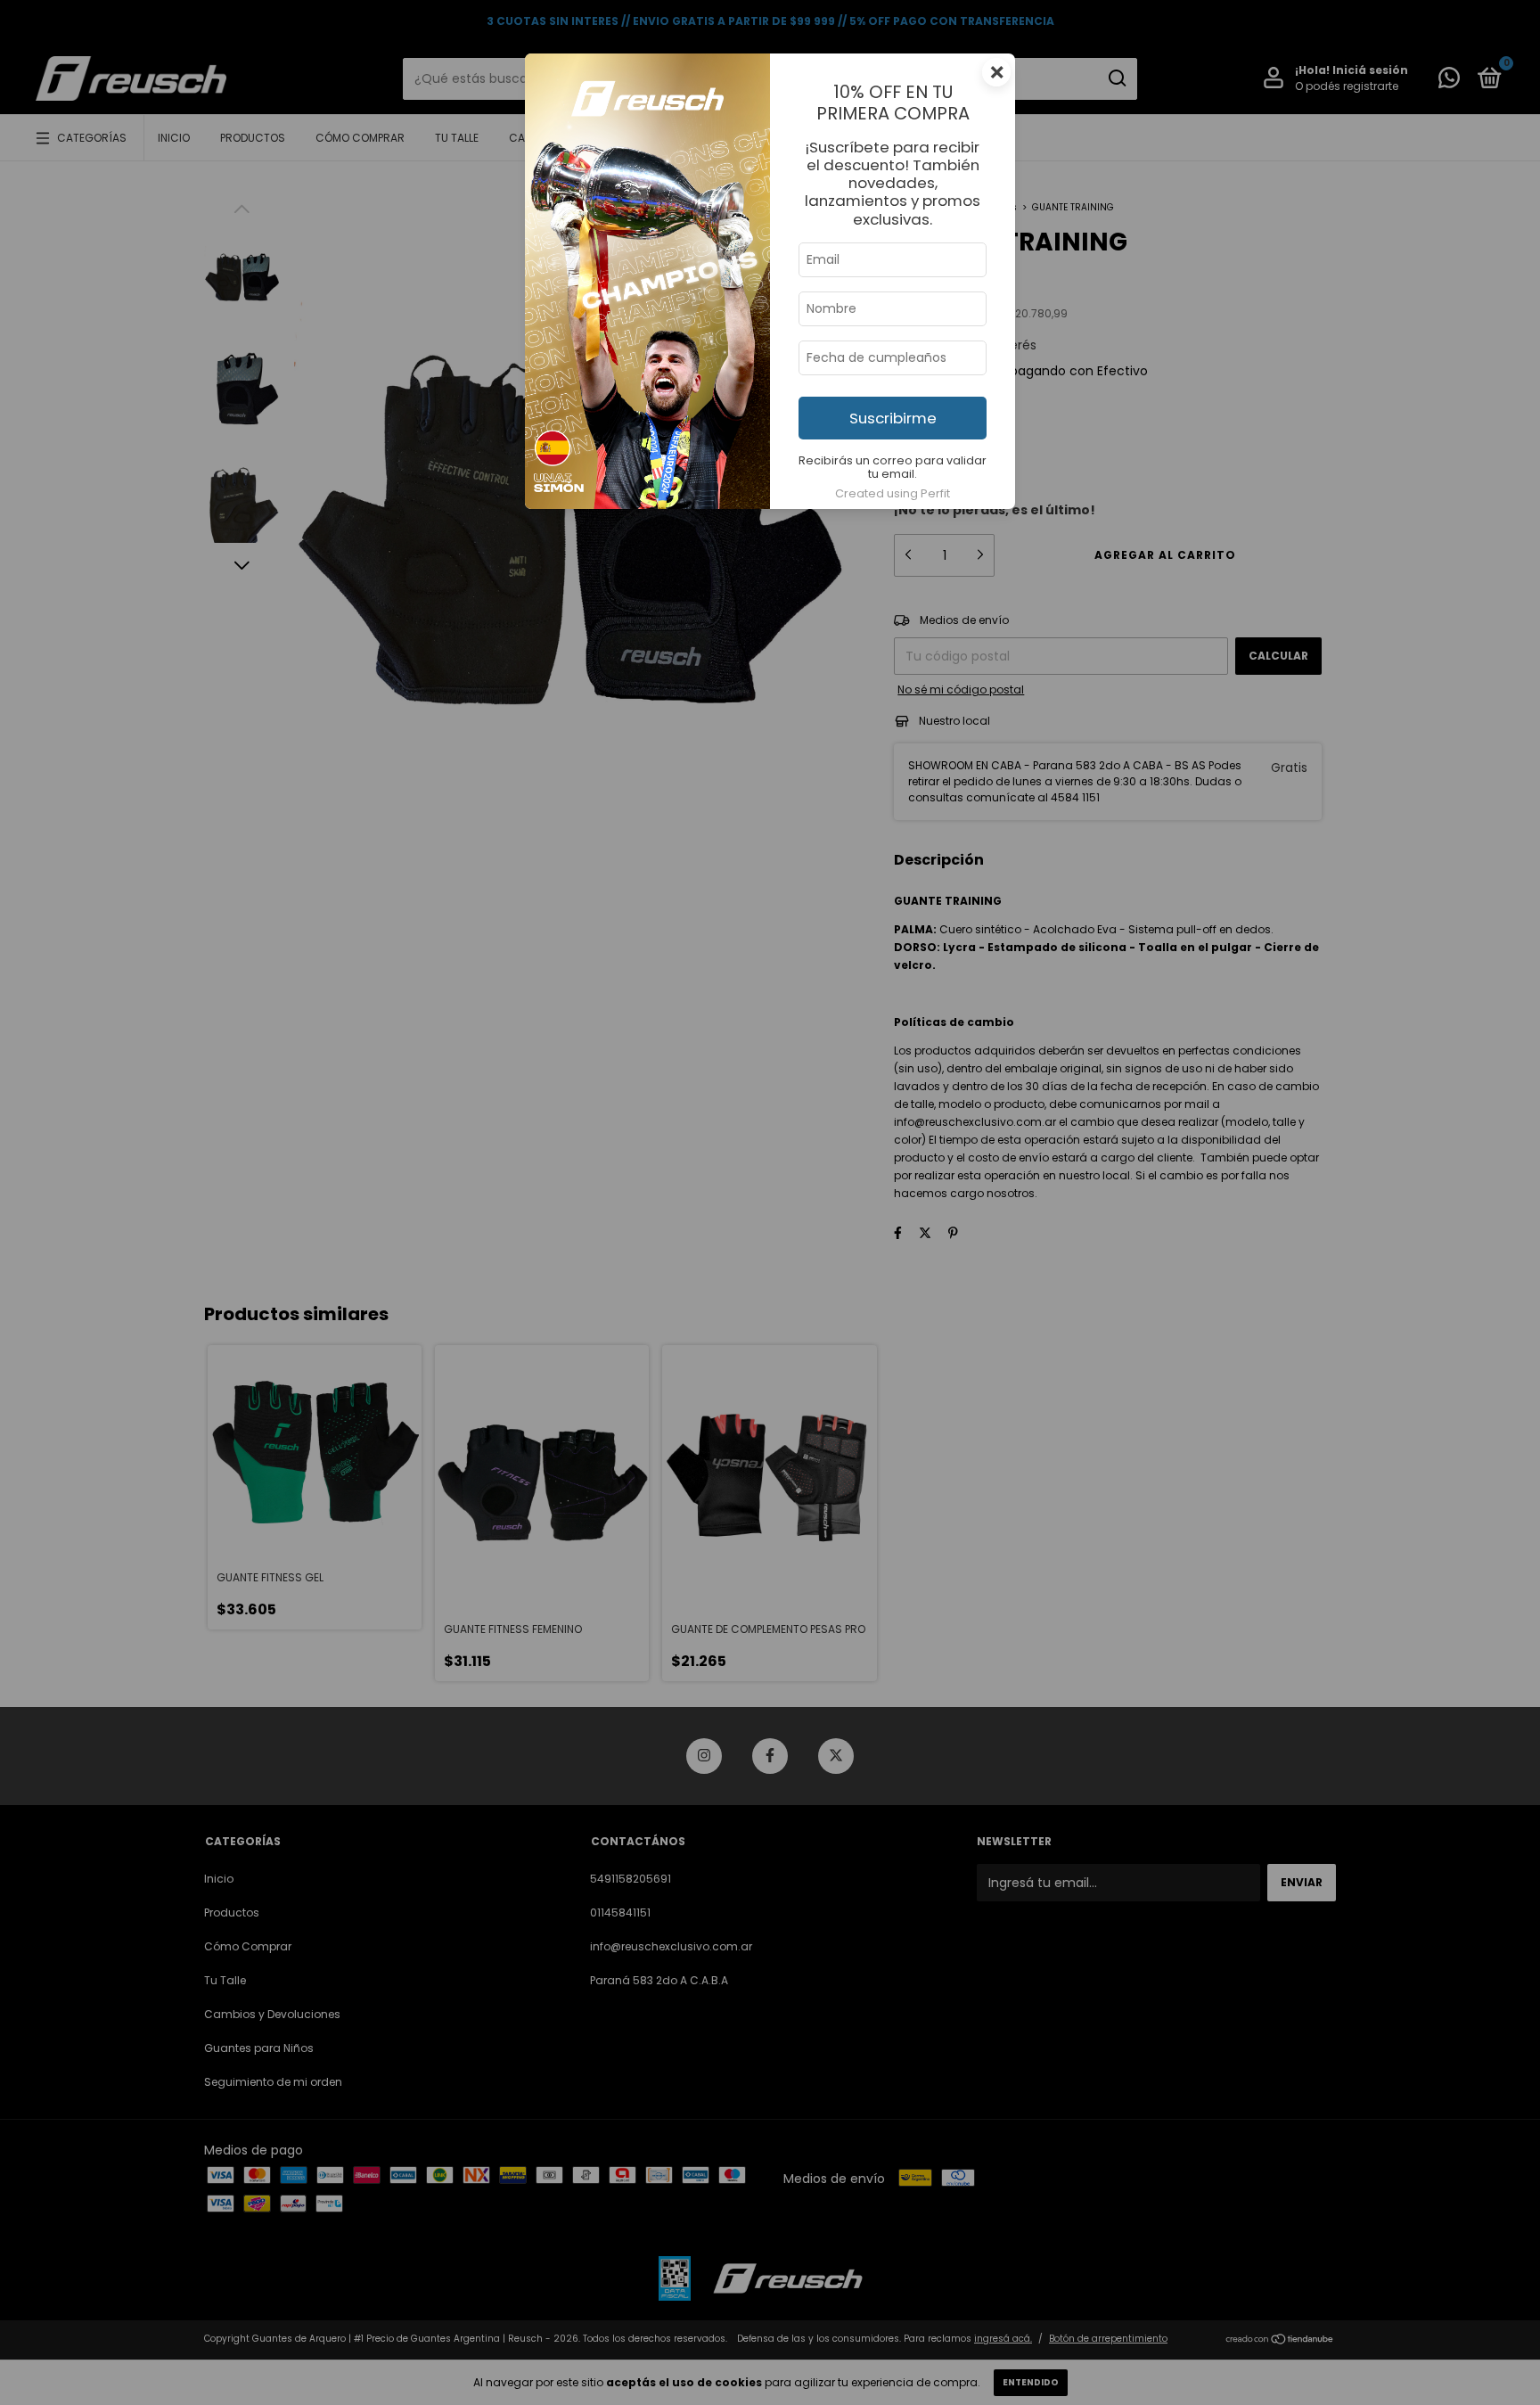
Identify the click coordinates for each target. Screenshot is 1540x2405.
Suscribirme (893, 418)
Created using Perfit (893, 493)
